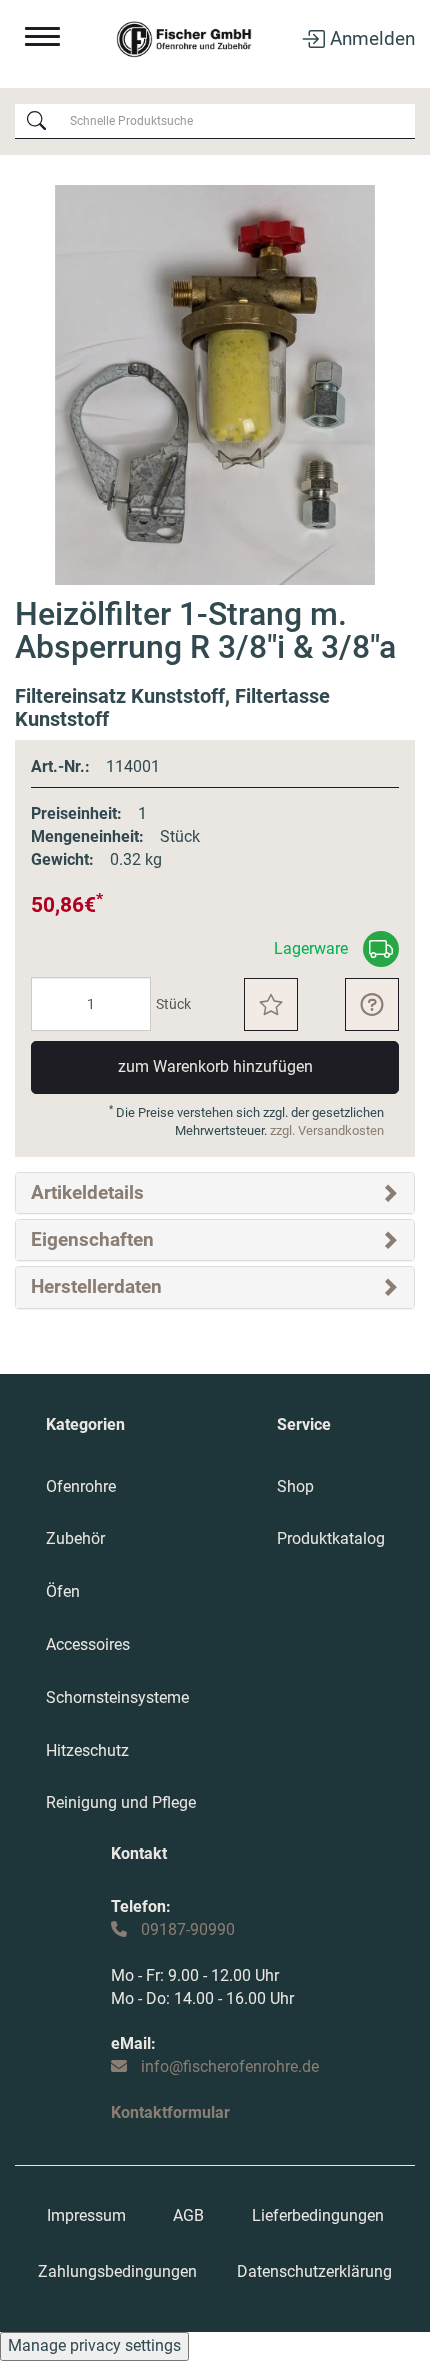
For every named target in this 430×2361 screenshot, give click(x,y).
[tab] (215, 1193)
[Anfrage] (372, 1004)
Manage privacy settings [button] (94, 2345)
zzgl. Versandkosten (327, 1130)
